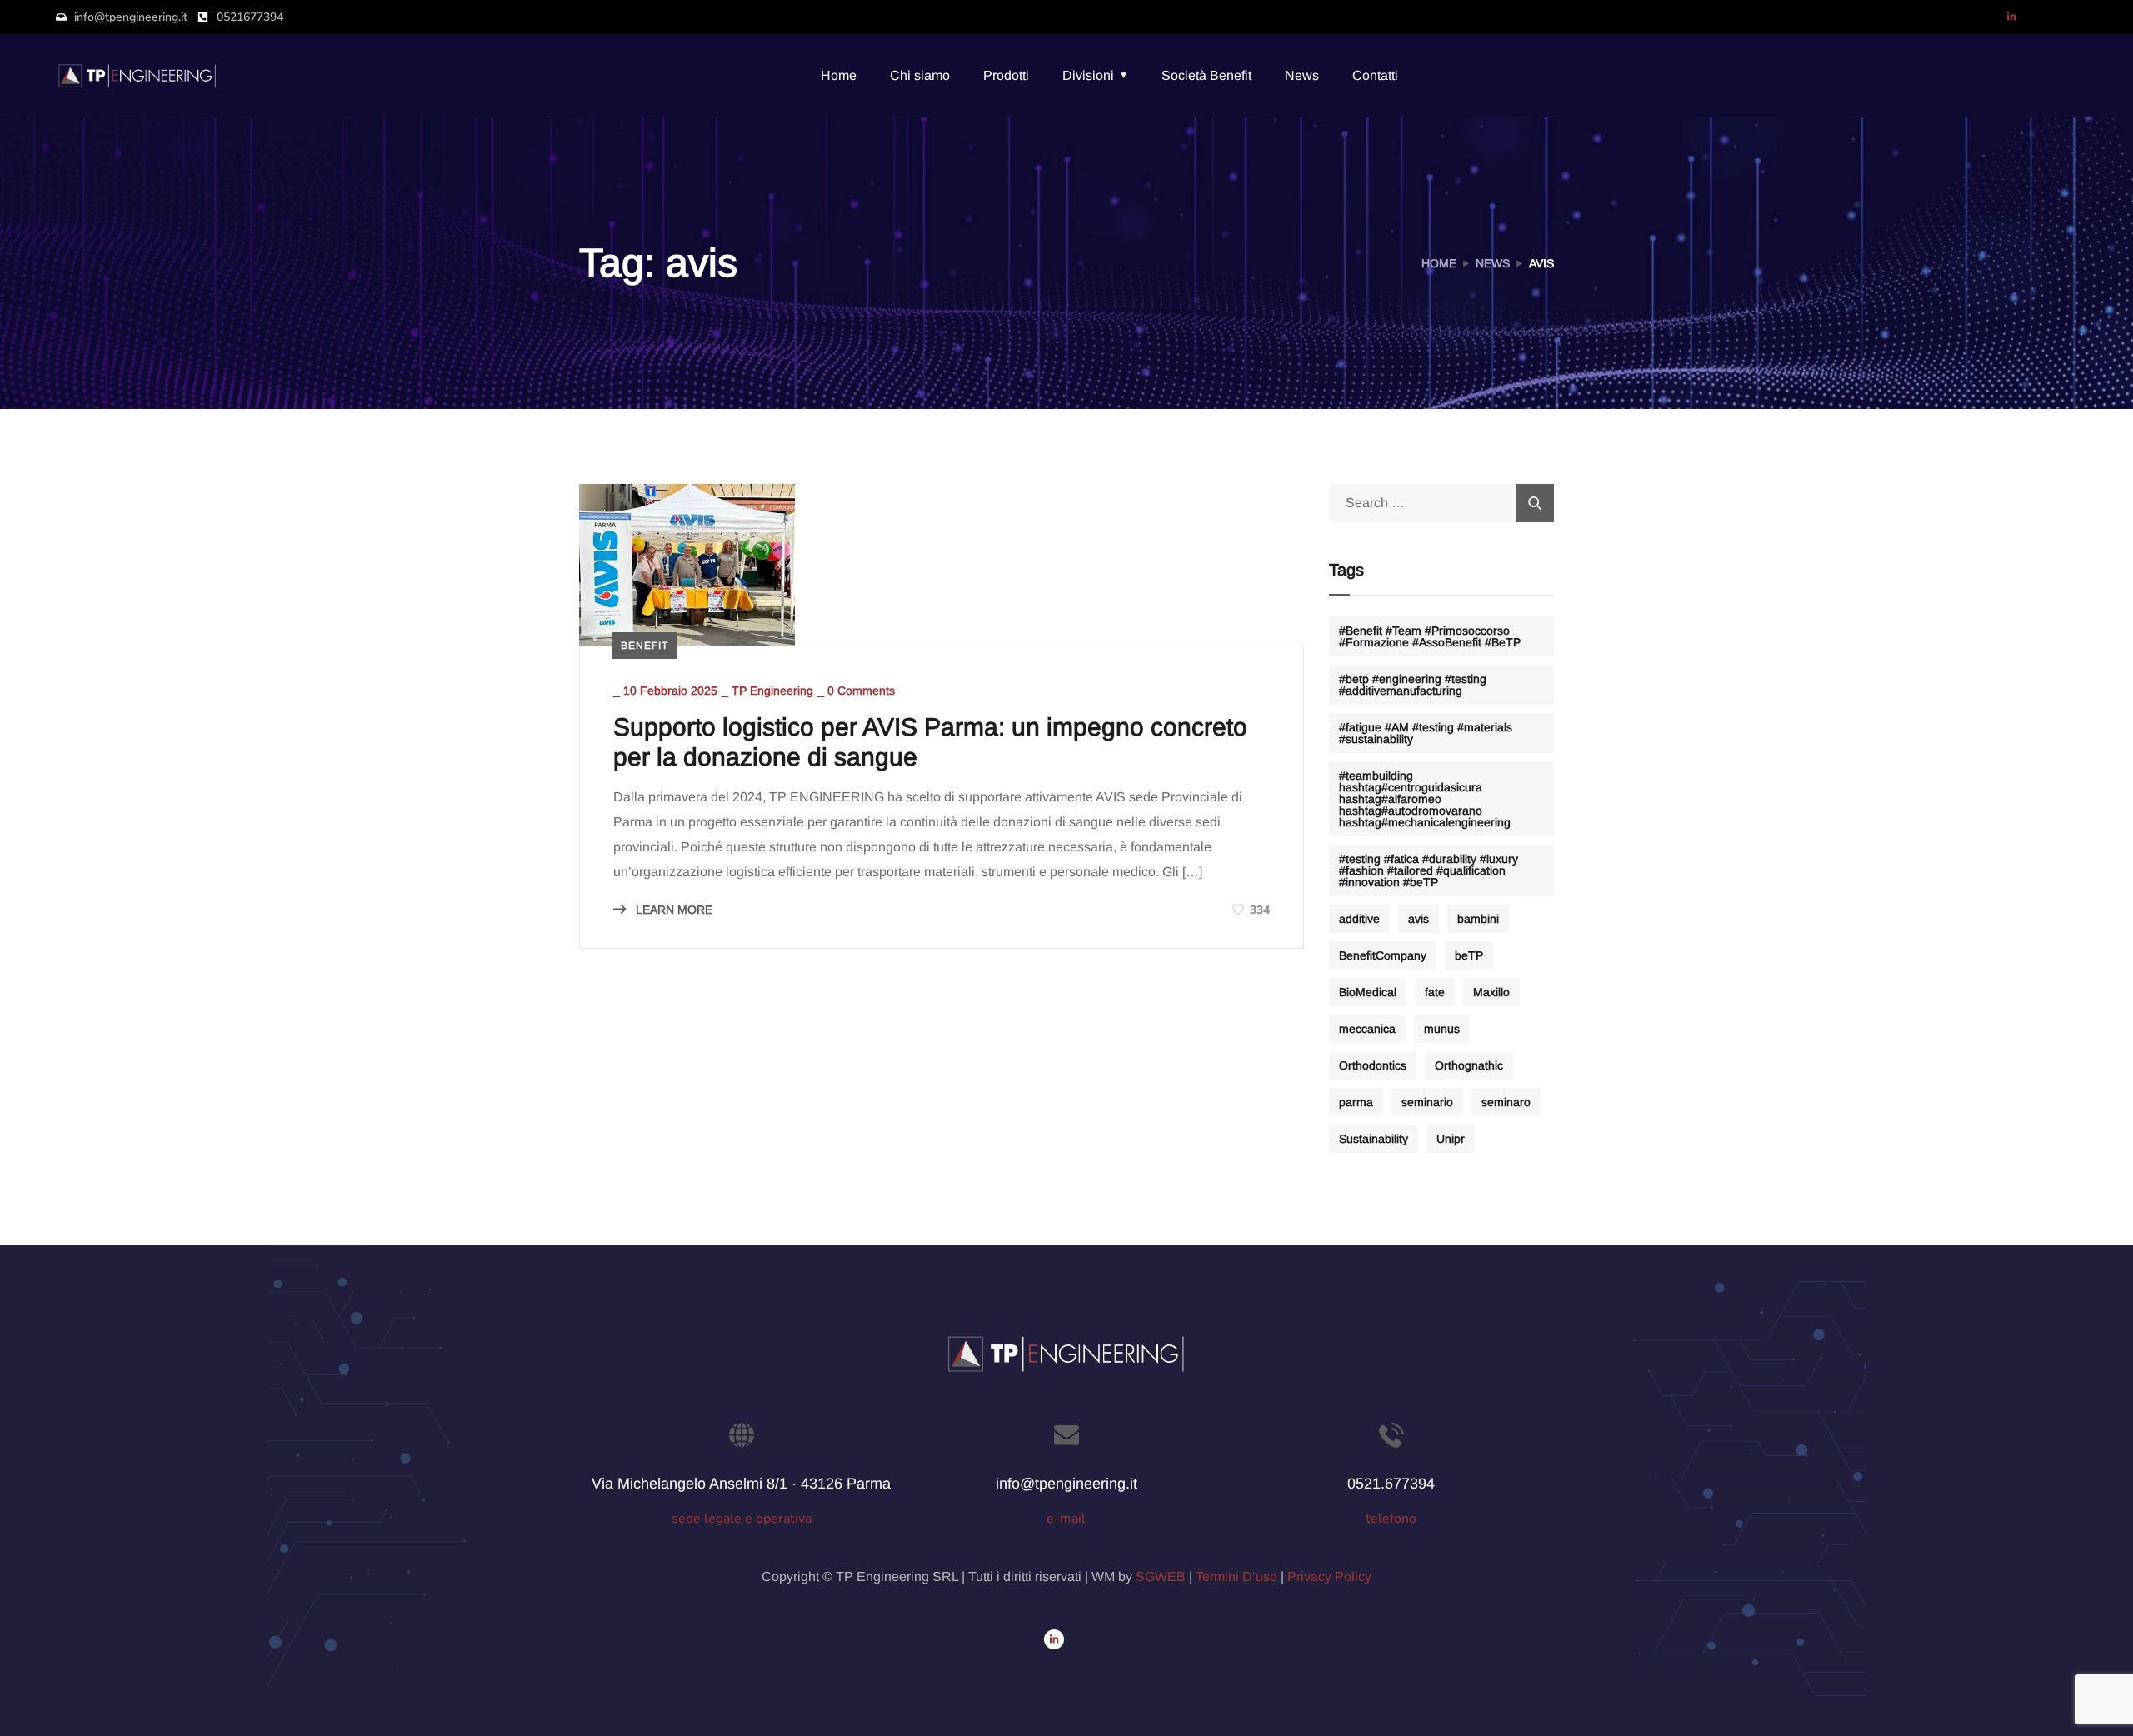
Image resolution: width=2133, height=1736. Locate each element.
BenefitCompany (1383, 955)
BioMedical (1368, 992)
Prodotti (1006, 75)
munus (1442, 1029)
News (1302, 75)
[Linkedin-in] (2011, 17)
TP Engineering (772, 691)
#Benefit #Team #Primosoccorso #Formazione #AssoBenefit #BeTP (1430, 636)
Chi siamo (920, 75)
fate (1435, 992)
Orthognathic (1469, 1065)
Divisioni (1088, 75)
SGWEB (1161, 1576)
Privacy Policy (1329, 1576)
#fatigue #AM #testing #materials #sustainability (1426, 733)
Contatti (1375, 75)
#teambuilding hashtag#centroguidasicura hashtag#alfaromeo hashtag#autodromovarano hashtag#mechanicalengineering (1425, 799)
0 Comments (861, 691)
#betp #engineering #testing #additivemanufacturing (1413, 685)
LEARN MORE (672, 910)
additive (1359, 919)
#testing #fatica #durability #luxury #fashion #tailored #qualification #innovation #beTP (1429, 870)
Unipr (1451, 1139)
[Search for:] (1441, 503)
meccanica (1367, 1029)
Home (839, 75)
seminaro (1506, 1102)
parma (1356, 1102)
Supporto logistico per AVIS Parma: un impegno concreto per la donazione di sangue (930, 742)
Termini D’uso (1236, 1576)
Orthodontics (1373, 1065)
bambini (1478, 919)
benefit (644, 646)
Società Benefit (1206, 75)
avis (1419, 919)
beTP (1469, 955)
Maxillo (1491, 992)
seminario (1427, 1102)
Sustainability (1374, 1139)
